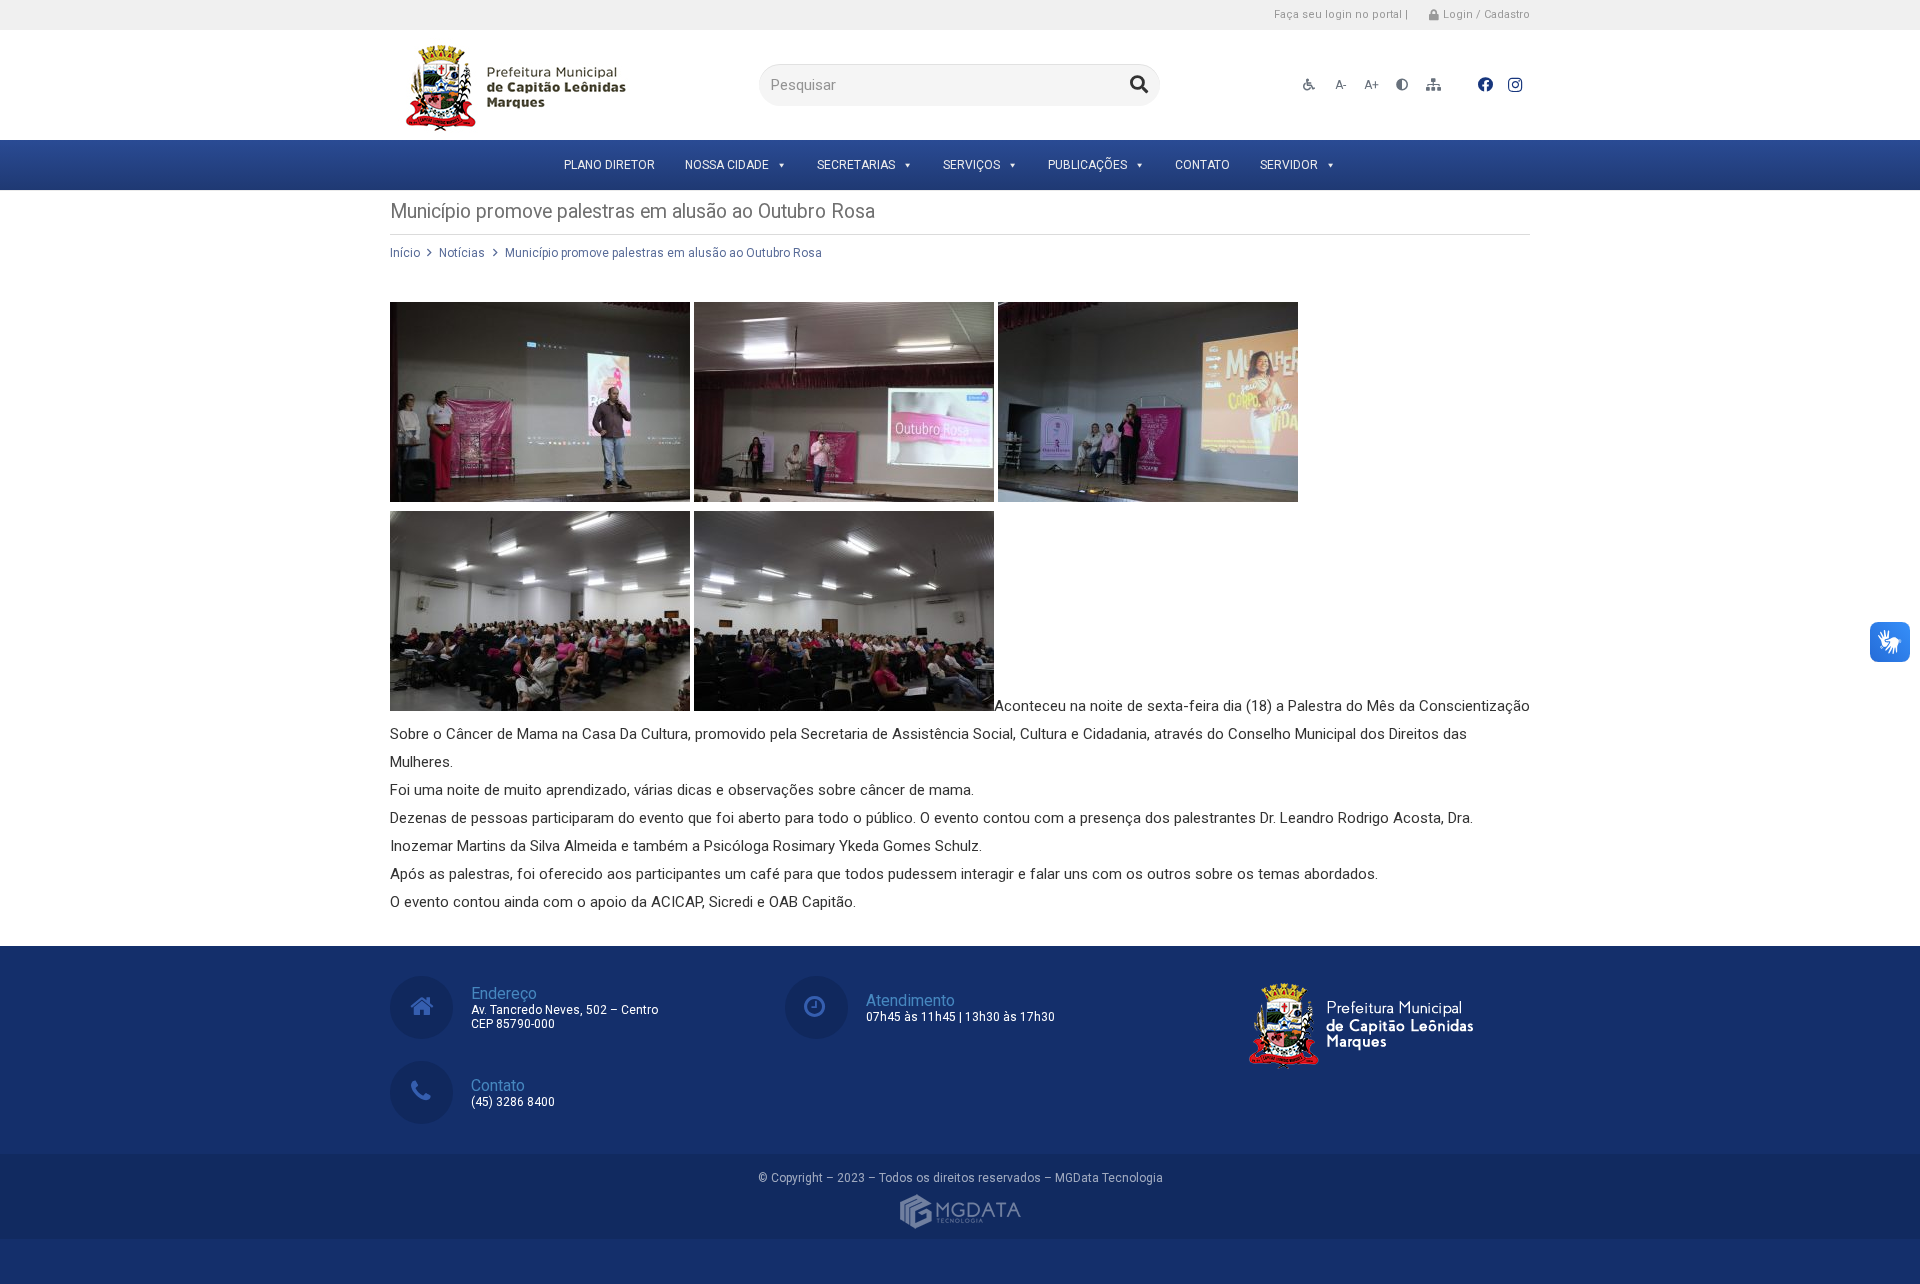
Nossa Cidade (727, 165)
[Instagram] (1515, 85)
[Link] (512, 85)
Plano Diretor (609, 165)
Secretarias (856, 165)
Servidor (1289, 165)
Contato (1202, 165)
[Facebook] (1485, 85)
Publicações (1087, 165)
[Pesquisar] (1139, 85)
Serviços (971, 165)
